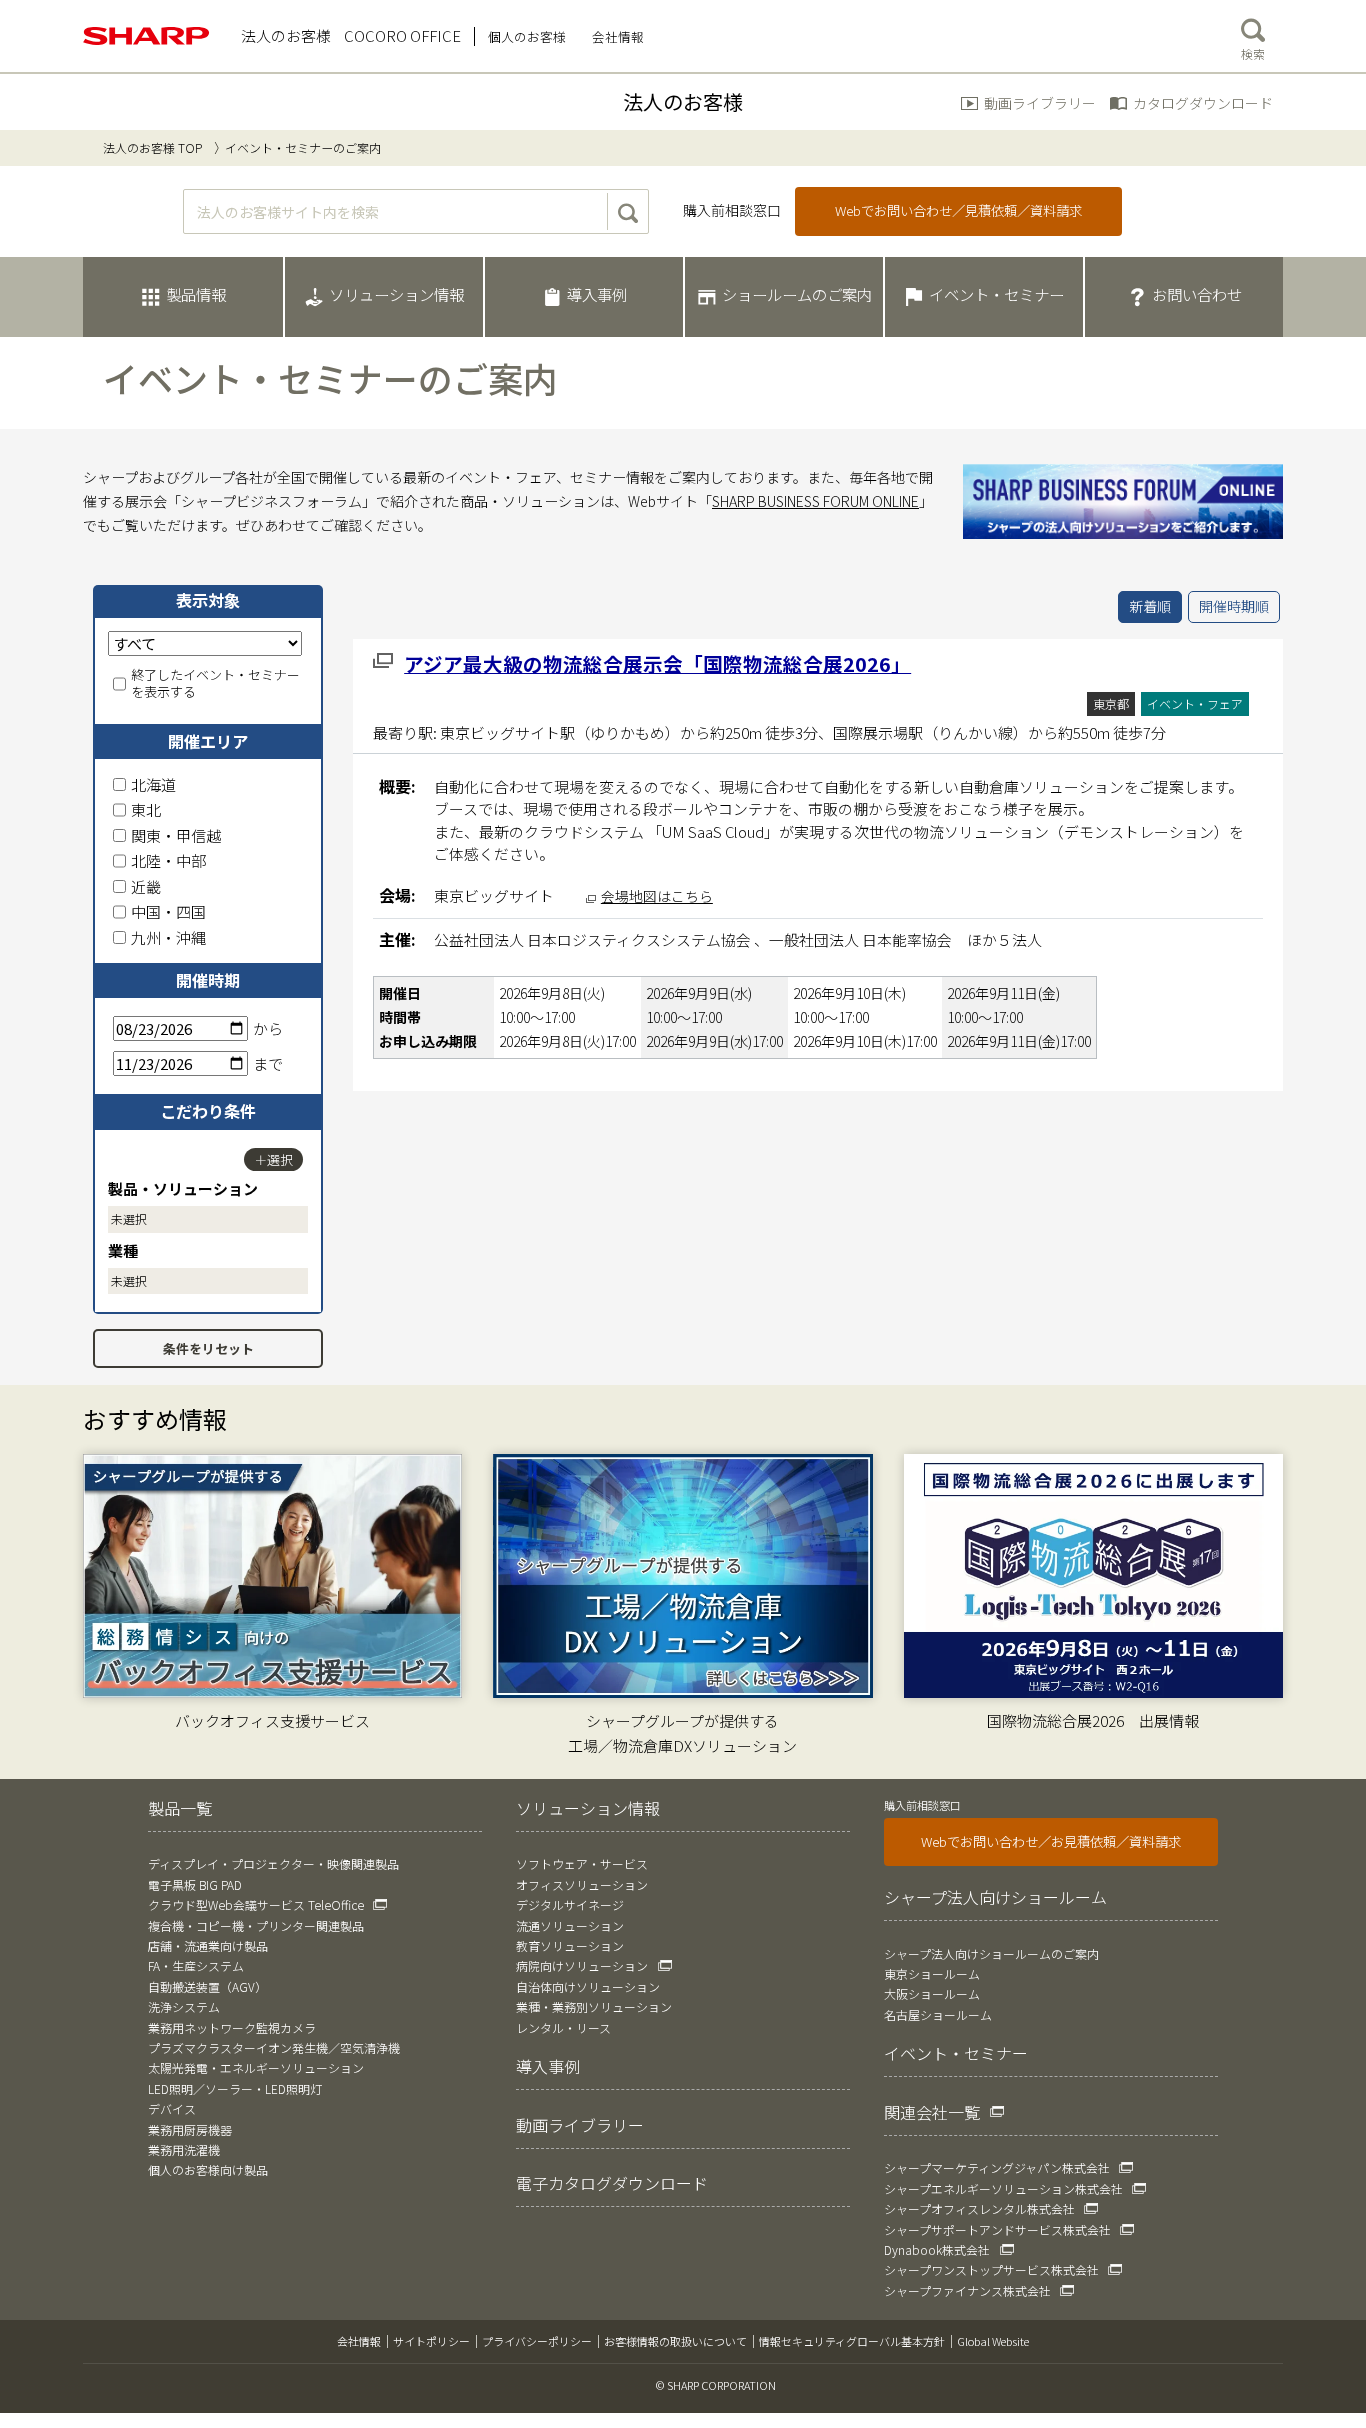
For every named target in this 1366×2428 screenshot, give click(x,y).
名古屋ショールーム (938, 2014)
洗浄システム (184, 2006)
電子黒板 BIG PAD (195, 1884)
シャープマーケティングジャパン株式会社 (997, 2167)
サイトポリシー (431, 2341)
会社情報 (359, 2341)
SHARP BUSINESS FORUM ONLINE (815, 501)
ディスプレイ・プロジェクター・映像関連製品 (273, 1863)
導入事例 (548, 2066)
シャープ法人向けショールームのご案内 (991, 1953)
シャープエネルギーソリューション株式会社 (1003, 2188)
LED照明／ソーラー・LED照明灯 (235, 2088)
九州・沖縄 (168, 937)
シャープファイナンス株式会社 (967, 2290)
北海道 (153, 784)
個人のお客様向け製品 (208, 2169)
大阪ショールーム (932, 1993)
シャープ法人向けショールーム (995, 1897)
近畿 (146, 886)
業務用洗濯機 (184, 2149)
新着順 (1150, 606)
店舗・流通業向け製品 (208, 1945)
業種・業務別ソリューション (594, 2006)
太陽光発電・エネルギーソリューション (256, 2067)
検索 (1253, 53)
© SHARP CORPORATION (716, 2385)
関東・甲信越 (176, 835)
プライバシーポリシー (537, 2341)
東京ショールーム (932, 1973)
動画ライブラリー (1040, 103)
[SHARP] (147, 36)
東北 (146, 809)
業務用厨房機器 (190, 2129)
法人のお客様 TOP (152, 147)
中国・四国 (168, 911)
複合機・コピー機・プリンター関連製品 (256, 1925)
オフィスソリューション (582, 1884)
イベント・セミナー (956, 2053)
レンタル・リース (563, 2027)
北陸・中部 (168, 860)
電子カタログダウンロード (612, 2183)
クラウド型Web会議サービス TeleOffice (256, 1904)
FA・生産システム (196, 1965)
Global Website (993, 2341)
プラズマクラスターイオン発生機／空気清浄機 (274, 2047)
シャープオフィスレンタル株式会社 (979, 2208)
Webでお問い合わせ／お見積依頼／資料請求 (1051, 1841)
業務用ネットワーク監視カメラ (232, 2027)
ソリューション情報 (588, 1808)
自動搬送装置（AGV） (207, 1986)
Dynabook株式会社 (937, 2249)
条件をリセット (208, 1348)
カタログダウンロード (1203, 103)
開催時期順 (1234, 606)
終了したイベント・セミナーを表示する (215, 684)
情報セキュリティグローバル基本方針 (852, 2341)
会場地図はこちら (657, 896)
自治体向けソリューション (588, 1986)
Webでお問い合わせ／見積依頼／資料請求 (958, 210)
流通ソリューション (570, 1925)
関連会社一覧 (932, 2112)
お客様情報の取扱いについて (675, 2341)
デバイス (172, 2108)
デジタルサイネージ (570, 1904)
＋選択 (273, 1159)
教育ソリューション (570, 1945)
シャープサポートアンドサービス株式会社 (997, 2229)
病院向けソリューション (582, 1965)
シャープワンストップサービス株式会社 (991, 2269)
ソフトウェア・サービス (582, 1863)
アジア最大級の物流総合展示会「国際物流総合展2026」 (657, 663)
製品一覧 (180, 1808)
